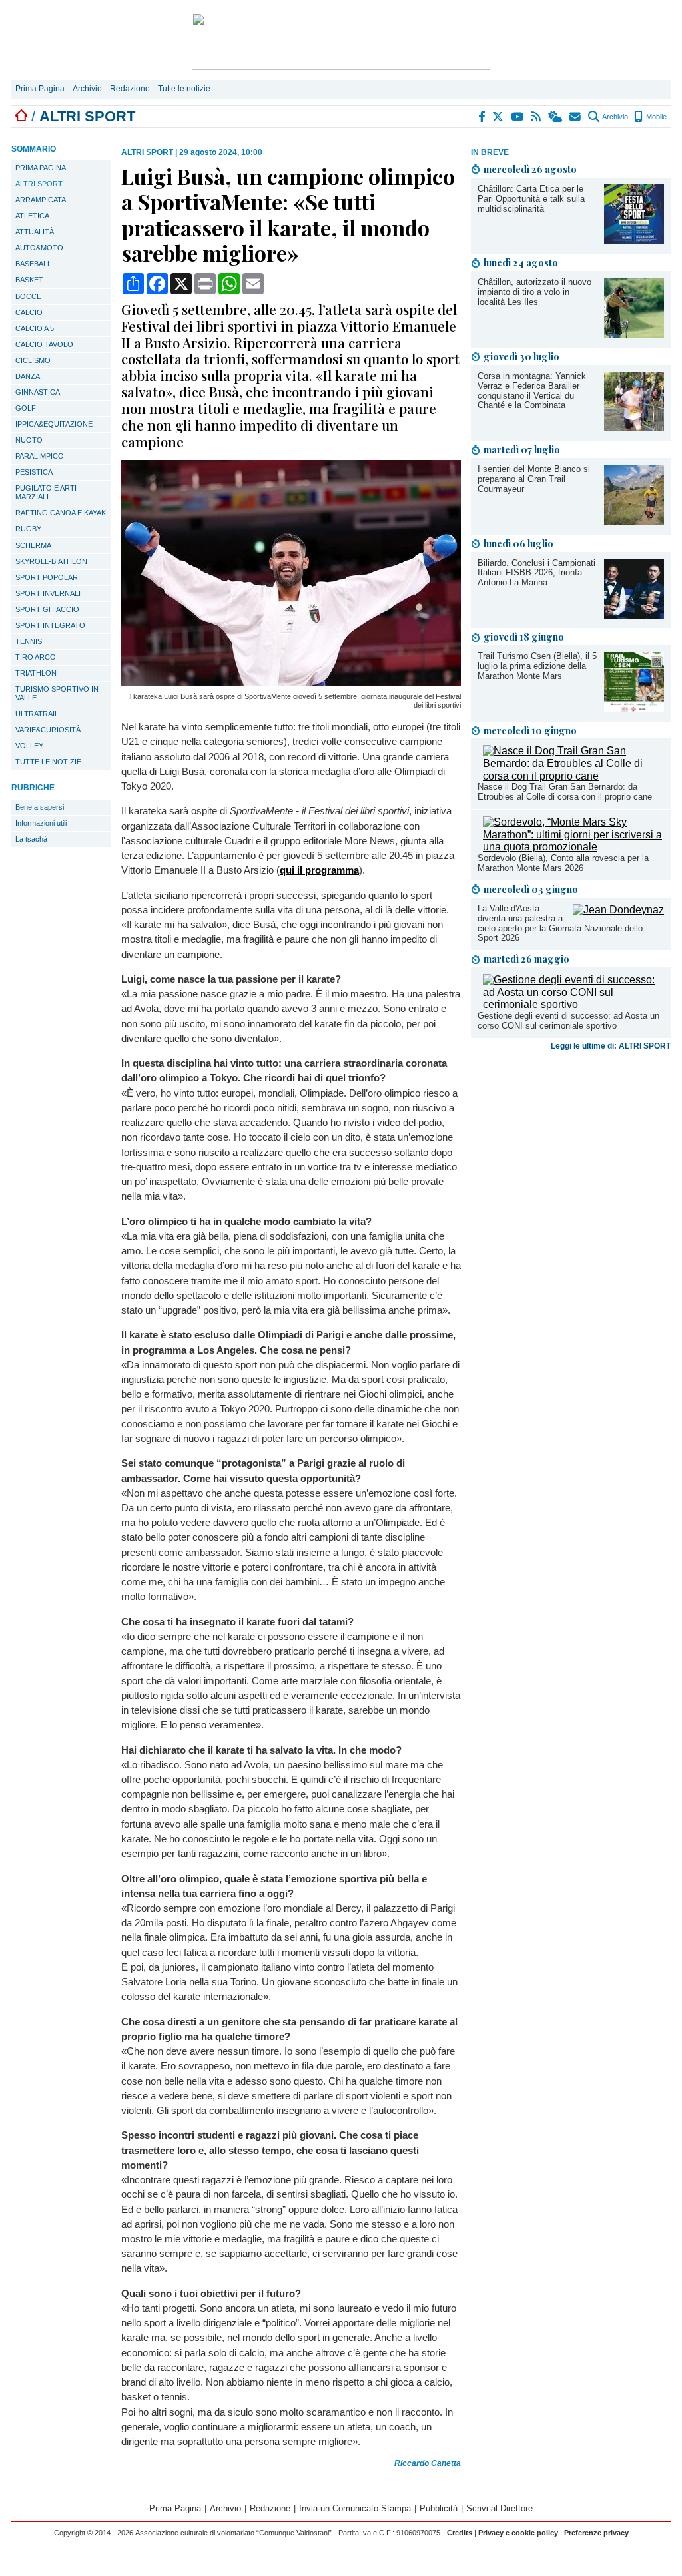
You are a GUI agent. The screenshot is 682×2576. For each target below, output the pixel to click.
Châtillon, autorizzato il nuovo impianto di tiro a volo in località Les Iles (534, 292)
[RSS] (536, 117)
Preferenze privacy (596, 2533)
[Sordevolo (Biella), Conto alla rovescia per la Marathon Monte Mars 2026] (573, 847)
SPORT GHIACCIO (47, 609)
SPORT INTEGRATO (50, 625)
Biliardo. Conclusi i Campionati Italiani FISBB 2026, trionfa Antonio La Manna (536, 573)
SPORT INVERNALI (48, 593)
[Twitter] (499, 117)
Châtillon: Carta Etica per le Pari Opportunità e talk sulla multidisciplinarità (531, 199)
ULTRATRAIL (37, 714)
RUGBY (28, 529)
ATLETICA (32, 216)
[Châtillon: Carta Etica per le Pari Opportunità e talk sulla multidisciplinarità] (634, 241)
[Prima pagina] (21, 116)
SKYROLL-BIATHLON (51, 561)
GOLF (26, 408)
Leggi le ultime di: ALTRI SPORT (611, 1046)
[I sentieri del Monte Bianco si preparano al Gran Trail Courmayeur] (634, 521)
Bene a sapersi (40, 807)
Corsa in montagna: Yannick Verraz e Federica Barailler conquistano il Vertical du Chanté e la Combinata (532, 391)
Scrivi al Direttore (500, 2508)
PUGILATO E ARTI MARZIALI (46, 492)
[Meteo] (556, 117)
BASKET (29, 280)
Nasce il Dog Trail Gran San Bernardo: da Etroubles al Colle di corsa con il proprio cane (565, 792)
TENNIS (29, 641)
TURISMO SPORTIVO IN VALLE (57, 693)
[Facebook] (482, 117)
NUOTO (29, 440)
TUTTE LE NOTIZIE (48, 762)
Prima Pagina (40, 89)
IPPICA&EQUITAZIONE (54, 424)
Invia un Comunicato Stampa (355, 2508)
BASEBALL (33, 264)
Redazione (130, 89)
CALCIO (29, 312)
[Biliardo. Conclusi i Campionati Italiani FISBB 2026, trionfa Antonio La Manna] (634, 615)
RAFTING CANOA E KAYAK (61, 513)
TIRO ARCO (36, 657)
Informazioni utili (41, 823)
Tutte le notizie (184, 89)
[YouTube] (518, 117)
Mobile (655, 117)
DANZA (28, 376)
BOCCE (28, 296)
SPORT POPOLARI (48, 577)
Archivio (87, 89)
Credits (460, 2533)
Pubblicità (439, 2508)
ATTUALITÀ (35, 232)
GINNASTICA (38, 392)
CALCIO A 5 (35, 328)
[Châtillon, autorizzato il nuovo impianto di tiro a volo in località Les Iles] (634, 334)
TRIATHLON (36, 673)
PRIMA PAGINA (41, 168)
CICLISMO (33, 360)
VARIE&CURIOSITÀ (48, 730)
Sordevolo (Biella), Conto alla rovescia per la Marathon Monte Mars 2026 (563, 863)
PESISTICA (34, 472)
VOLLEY (29, 746)
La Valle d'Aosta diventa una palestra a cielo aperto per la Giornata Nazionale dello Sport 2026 (560, 923)
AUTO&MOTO (39, 248)
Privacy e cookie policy (518, 2533)
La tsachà (31, 839)
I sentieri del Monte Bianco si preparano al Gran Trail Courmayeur (534, 479)
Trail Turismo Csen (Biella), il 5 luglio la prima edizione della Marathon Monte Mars (537, 666)
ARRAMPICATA (41, 200)
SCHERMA (33, 545)
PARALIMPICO (40, 456)
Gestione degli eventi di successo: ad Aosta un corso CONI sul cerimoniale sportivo (568, 1021)
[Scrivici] (576, 117)
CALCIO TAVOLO (44, 344)
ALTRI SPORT (39, 184)
